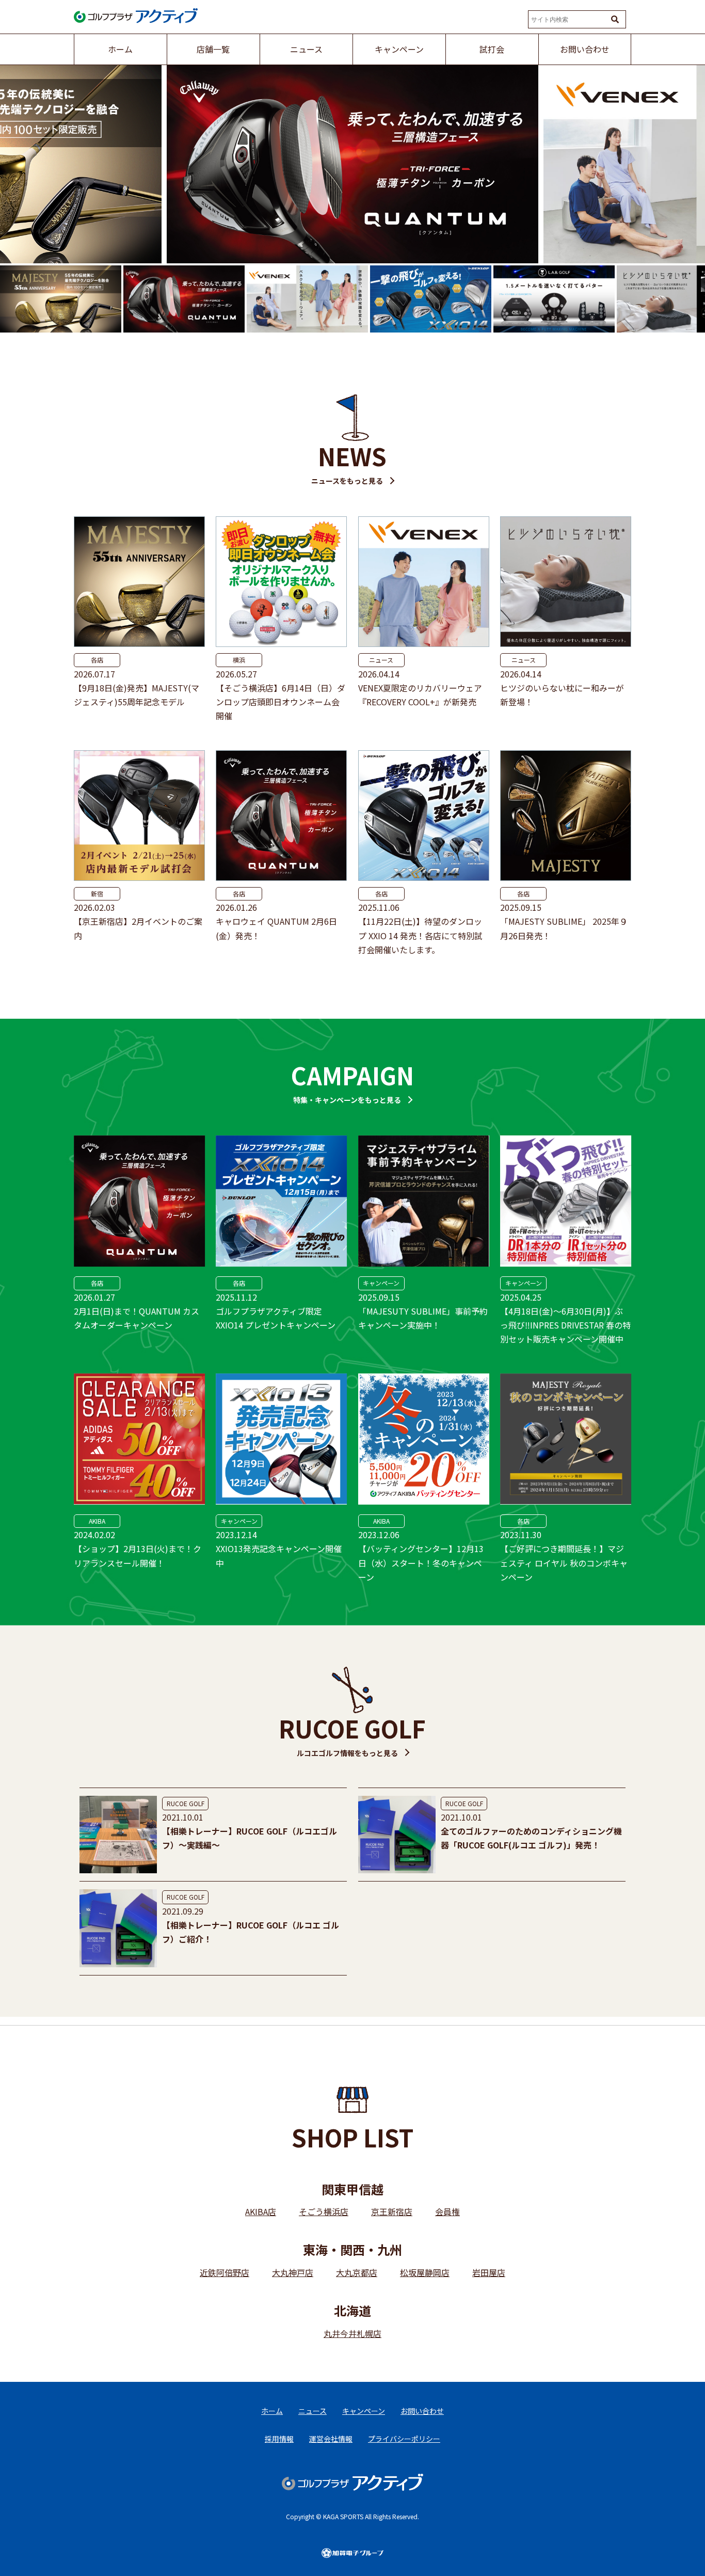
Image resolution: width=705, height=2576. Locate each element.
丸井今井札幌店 (352, 2333)
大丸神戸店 (293, 2272)
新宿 (97, 894)
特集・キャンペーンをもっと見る (347, 1100)
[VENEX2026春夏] (352, 164)
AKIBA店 (261, 2211)
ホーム (272, 2411)
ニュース (381, 660)
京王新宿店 (392, 2211)
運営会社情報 (331, 2439)
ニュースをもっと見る (347, 481)
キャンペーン (381, 1283)
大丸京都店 (357, 2272)
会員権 (447, 2211)
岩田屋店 (489, 2272)
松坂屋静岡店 (425, 2272)
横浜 (239, 660)
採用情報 (279, 2439)
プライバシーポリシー (404, 2439)
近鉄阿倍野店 (225, 2272)
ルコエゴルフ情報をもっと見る (347, 1753)
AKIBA (97, 1521)
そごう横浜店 (324, 2211)
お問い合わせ (422, 2411)
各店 (97, 660)
